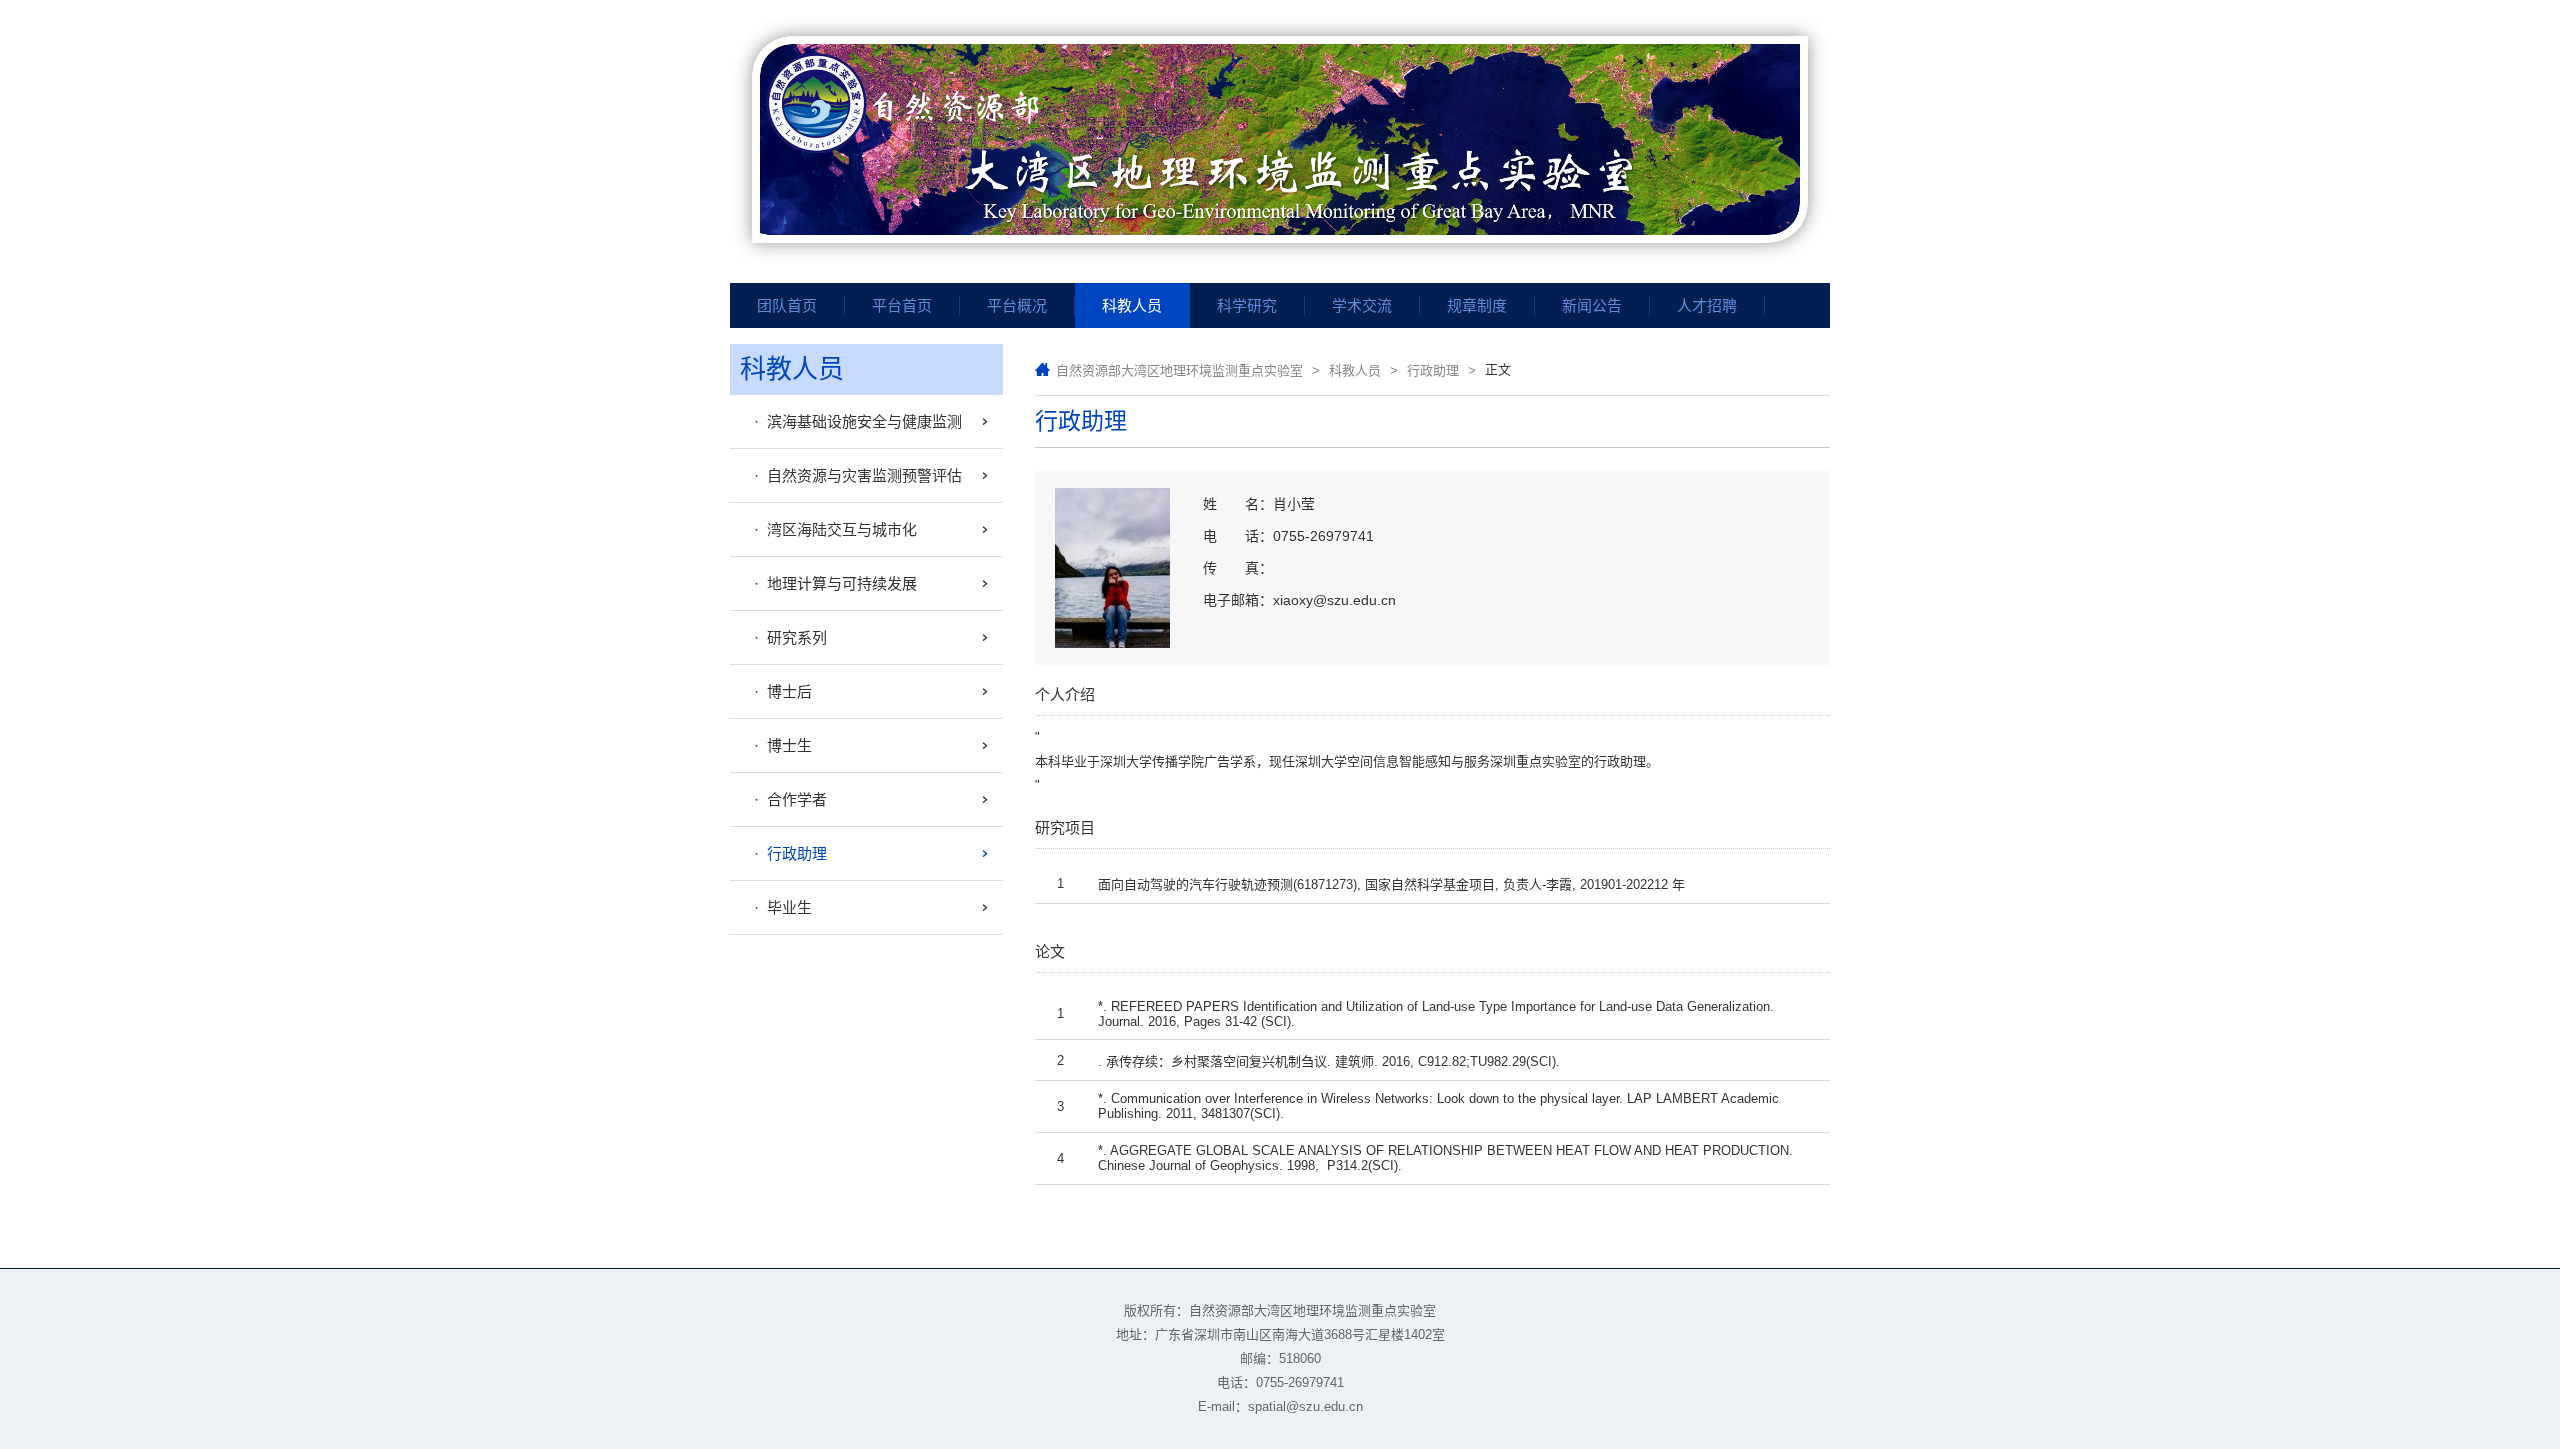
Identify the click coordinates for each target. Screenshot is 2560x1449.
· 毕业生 (779, 907)
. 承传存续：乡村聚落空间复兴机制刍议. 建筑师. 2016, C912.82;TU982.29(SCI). (1329, 1061)
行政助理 (1433, 370)
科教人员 (1355, 370)
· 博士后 (779, 691)
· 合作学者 (786, 799)
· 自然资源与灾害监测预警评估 (854, 475)
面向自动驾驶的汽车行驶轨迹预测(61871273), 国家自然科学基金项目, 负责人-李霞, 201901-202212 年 (1391, 884)
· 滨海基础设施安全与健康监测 (854, 421)
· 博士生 (779, 745)
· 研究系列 (786, 637)
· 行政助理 (786, 853)
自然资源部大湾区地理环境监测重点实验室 (1179, 370)
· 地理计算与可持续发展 (831, 583)
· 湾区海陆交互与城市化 (831, 529)
